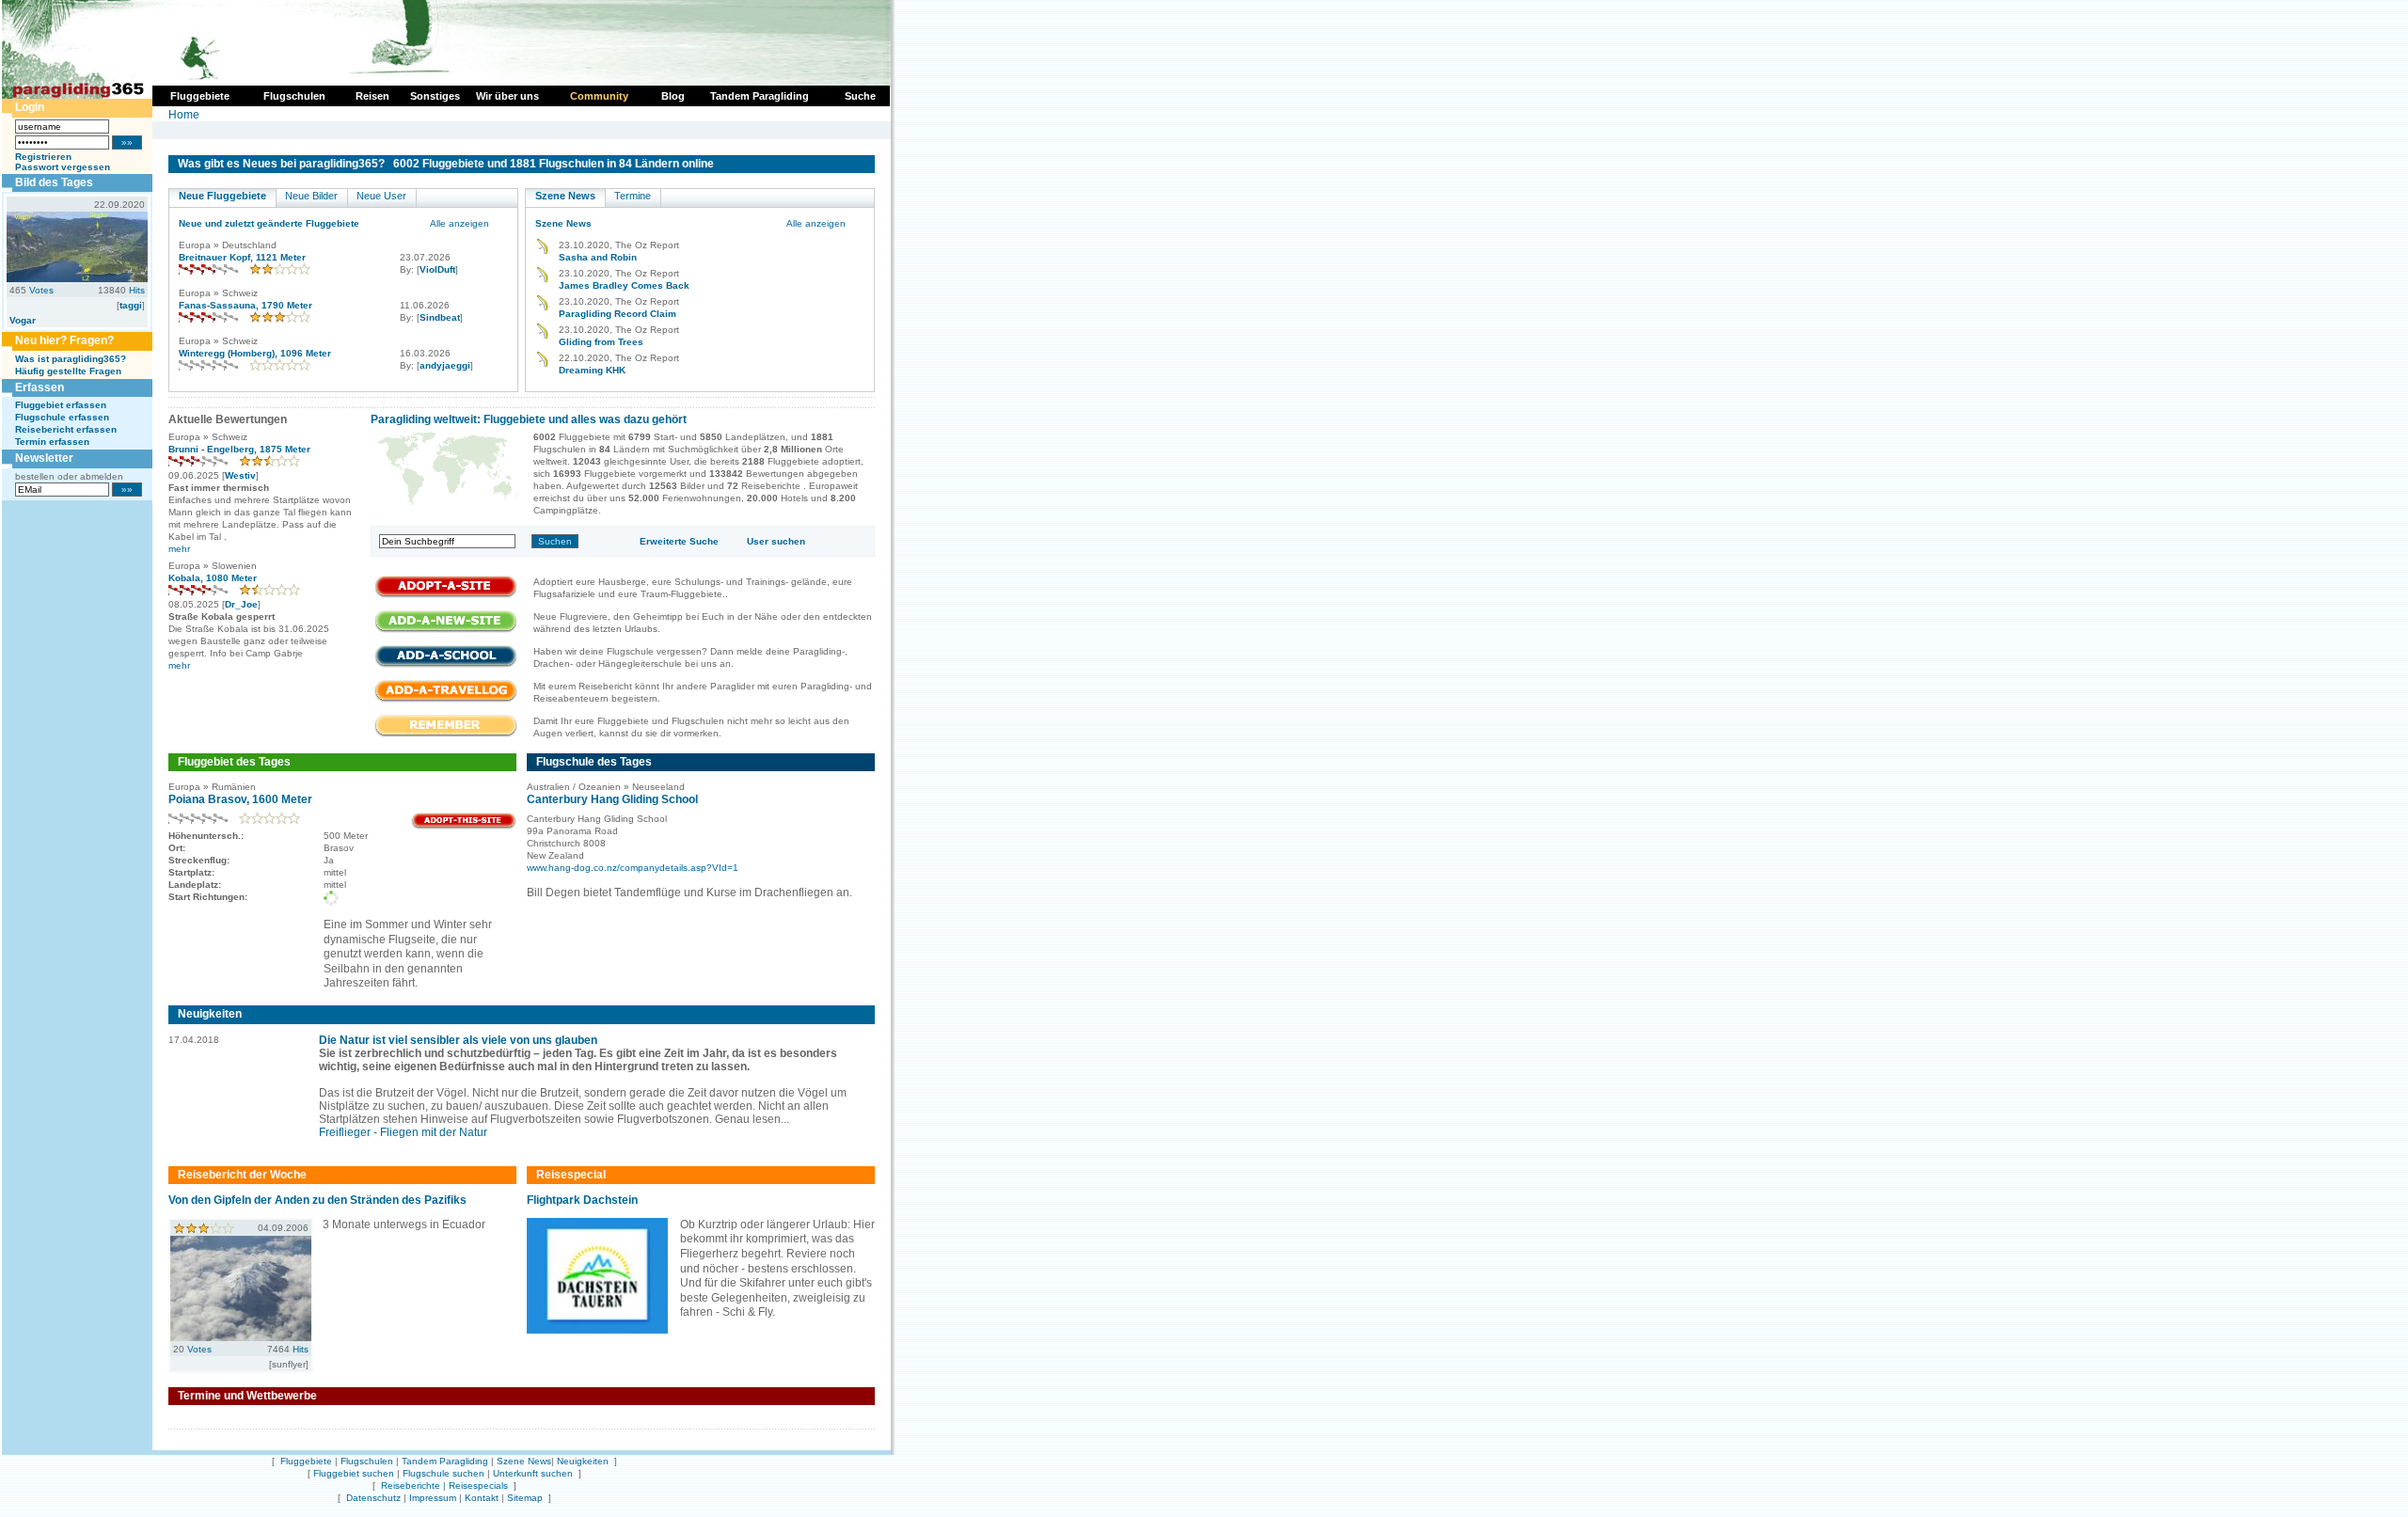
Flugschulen (367, 1461)
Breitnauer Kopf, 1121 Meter (242, 257)
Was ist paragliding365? (71, 359)
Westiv (240, 475)
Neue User (381, 196)
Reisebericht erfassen (66, 429)
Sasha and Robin (598, 257)
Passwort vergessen (63, 167)
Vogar (23, 320)
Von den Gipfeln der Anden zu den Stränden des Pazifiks (317, 1200)
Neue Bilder (311, 196)
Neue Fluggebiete (222, 196)
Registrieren (43, 157)
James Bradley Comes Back (624, 285)
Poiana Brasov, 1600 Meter (240, 799)
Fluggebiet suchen (354, 1473)
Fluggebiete (306, 1461)
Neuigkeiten (583, 1461)
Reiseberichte (411, 1485)
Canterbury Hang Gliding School (612, 799)
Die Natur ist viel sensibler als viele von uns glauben (458, 1040)
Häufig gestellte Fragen (68, 371)
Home (184, 115)
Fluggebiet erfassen (61, 405)
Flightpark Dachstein (582, 1200)
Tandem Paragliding (445, 1461)
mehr (179, 549)
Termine (633, 196)
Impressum (433, 1498)
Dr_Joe (241, 604)
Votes (41, 290)
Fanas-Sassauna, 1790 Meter (246, 305)
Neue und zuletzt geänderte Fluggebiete (269, 223)
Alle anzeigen (459, 223)
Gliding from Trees (601, 342)
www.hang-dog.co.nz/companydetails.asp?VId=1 (633, 868)
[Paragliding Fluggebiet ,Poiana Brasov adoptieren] (464, 826)
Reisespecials (478, 1485)
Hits (137, 290)
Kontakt (482, 1498)
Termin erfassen (52, 442)
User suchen (776, 541)
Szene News (565, 196)
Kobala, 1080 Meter (213, 578)
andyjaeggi (445, 365)
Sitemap (525, 1498)
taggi (131, 305)
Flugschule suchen (444, 1473)
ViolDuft (437, 269)
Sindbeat (440, 317)
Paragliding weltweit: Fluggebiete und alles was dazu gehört (529, 419)
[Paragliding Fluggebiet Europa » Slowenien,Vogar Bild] (77, 278)
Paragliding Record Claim (618, 314)
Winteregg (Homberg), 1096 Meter (255, 353)
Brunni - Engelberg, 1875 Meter (239, 449)
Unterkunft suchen (533, 1473)
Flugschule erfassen (62, 417)
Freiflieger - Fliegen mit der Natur (403, 1132)
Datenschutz (373, 1498)
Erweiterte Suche (679, 541)
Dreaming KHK (592, 370)
